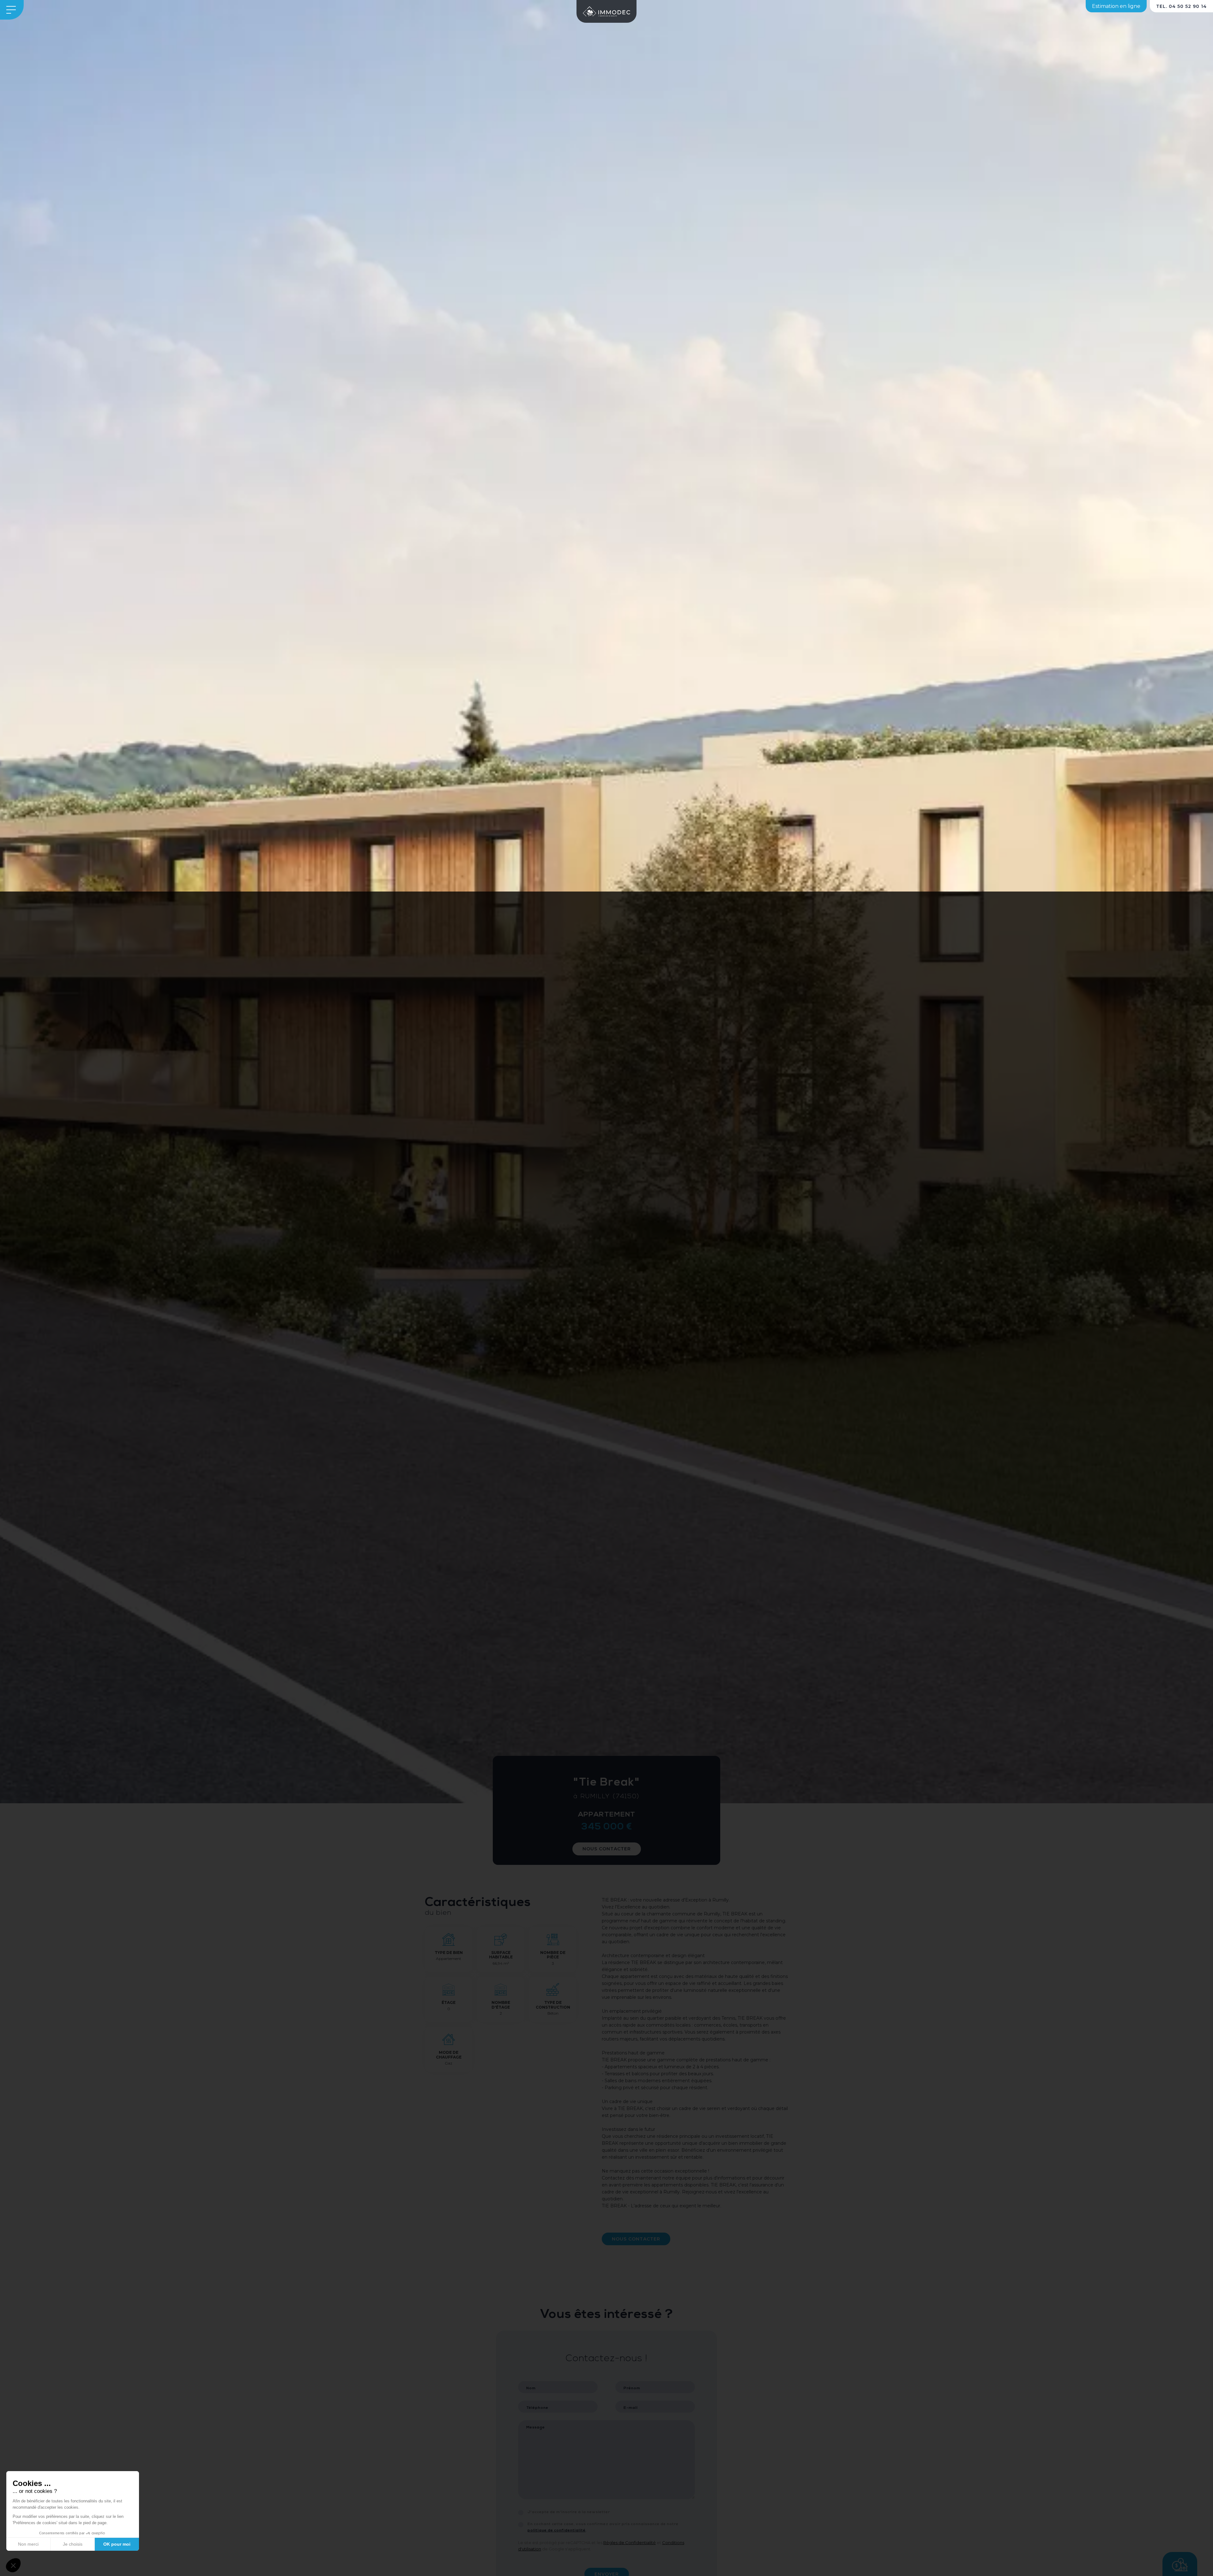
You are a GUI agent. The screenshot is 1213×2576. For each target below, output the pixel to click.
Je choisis (73, 2544)
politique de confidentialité (557, 2531)
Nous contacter (607, 1849)
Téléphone (537, 2408)
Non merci (28, 2544)
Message (536, 2428)
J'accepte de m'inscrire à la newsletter (569, 2512)
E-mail (631, 2408)
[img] (606, 902)
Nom (531, 2388)
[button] (13, 2565)
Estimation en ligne (1116, 6)
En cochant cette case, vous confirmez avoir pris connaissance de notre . (603, 2527)
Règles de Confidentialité (630, 2543)
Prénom (632, 2388)
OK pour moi (117, 2544)
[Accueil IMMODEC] (606, 11)
